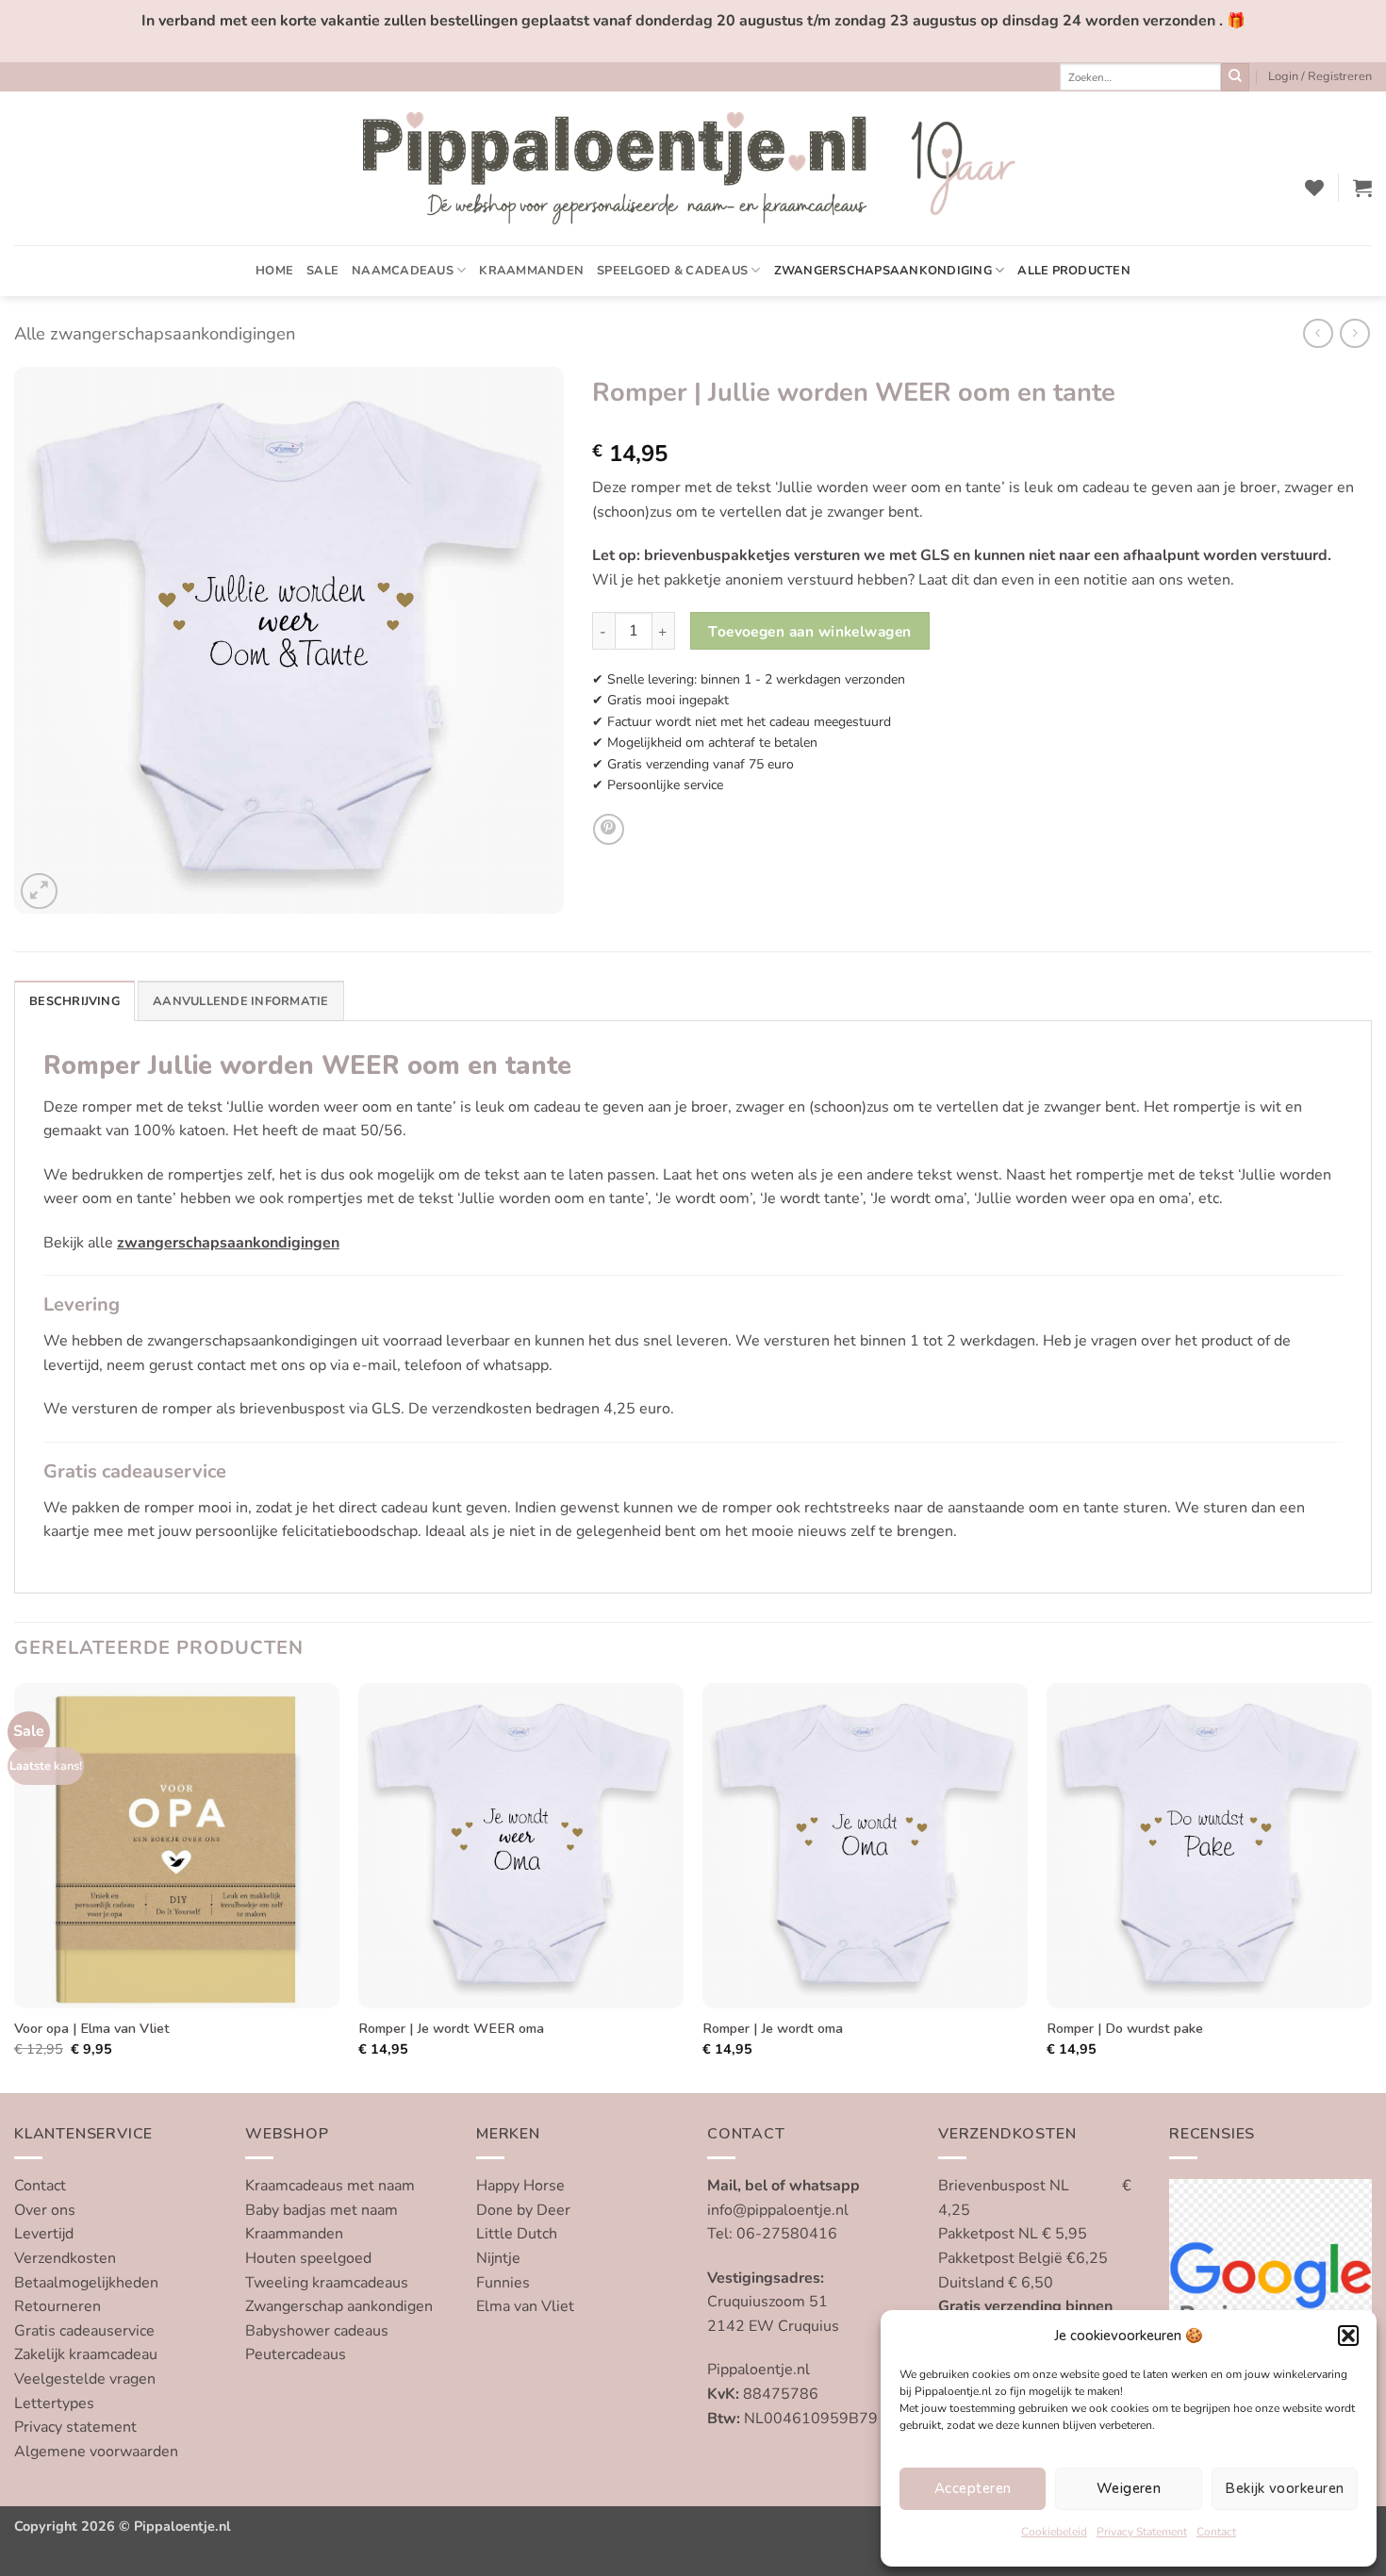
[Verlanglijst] (1314, 188)
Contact (1216, 2532)
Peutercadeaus (296, 2354)
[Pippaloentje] (693, 168)
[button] (1348, 2336)
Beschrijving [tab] (74, 1001)
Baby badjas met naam (322, 2210)
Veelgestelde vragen (85, 2379)
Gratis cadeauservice (84, 2331)
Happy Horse (520, 2186)
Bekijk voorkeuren (1284, 2488)
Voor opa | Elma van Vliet (92, 2029)
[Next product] (1318, 333)
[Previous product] (1354, 333)
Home (274, 271)
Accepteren (973, 2488)
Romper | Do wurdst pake (1125, 2029)
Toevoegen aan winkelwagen (810, 631)
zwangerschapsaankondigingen (228, 1243)
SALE (322, 271)
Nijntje (498, 2258)
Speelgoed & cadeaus (672, 271)
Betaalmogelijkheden (86, 2283)
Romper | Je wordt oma (773, 2029)
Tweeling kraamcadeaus (327, 2283)
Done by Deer (523, 2210)
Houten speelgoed (308, 2258)
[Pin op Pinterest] (609, 829)
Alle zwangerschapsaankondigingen (155, 333)
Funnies (503, 2283)
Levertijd (44, 2234)
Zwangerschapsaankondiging (883, 271)
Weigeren (1129, 2488)
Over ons (45, 2210)
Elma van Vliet (525, 2306)
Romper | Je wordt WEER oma (451, 2029)
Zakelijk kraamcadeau (86, 2354)
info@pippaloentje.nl (778, 2210)
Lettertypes (54, 2403)
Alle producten (1074, 271)
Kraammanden (531, 271)
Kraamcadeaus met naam (330, 2186)
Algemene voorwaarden (96, 2452)
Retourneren (58, 2306)
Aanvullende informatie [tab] (241, 1001)
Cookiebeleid (1054, 2532)
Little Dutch (517, 2234)
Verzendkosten (65, 2258)
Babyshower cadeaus (317, 2331)
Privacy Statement (1142, 2532)
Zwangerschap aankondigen (339, 2306)
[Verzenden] (1235, 77)
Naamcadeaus (403, 271)
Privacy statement (75, 2427)
